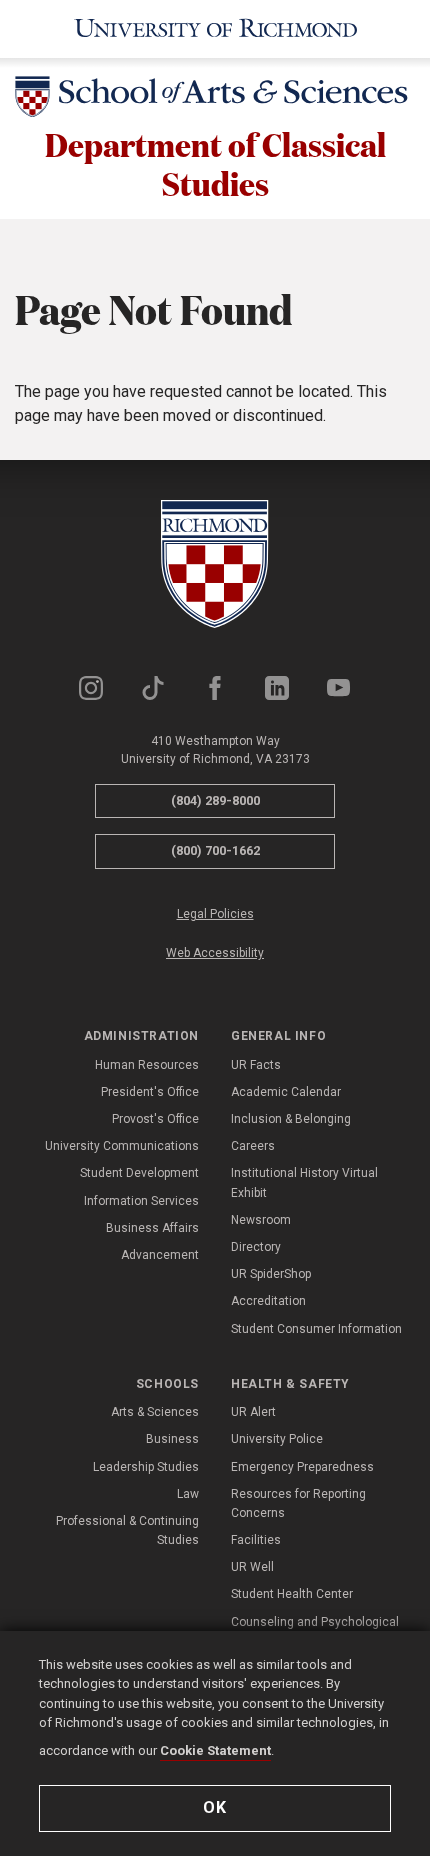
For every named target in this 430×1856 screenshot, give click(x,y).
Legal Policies (215, 914)
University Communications (122, 1146)
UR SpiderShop (271, 1274)
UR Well (252, 1567)
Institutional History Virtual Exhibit (304, 1182)
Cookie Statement (215, 1750)
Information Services (141, 1201)
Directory (256, 1247)
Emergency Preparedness (302, 1467)
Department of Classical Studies (215, 163)
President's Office (150, 1092)
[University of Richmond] (215, 29)
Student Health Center (292, 1594)
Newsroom (261, 1220)
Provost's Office (155, 1119)
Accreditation (268, 1301)
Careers (253, 1146)
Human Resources (147, 1065)
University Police (277, 1439)
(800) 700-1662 (215, 850)
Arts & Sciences (155, 1412)
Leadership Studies (146, 1467)
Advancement (160, 1255)
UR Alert (253, 1412)
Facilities (256, 1540)
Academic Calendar (286, 1092)
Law (188, 1494)
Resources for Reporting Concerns (298, 1503)
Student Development (139, 1173)
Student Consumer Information (316, 1329)
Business (172, 1439)
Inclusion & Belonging (291, 1119)
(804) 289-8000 (215, 800)
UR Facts (256, 1065)
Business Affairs (152, 1228)
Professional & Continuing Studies (127, 1530)
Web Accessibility (215, 953)
